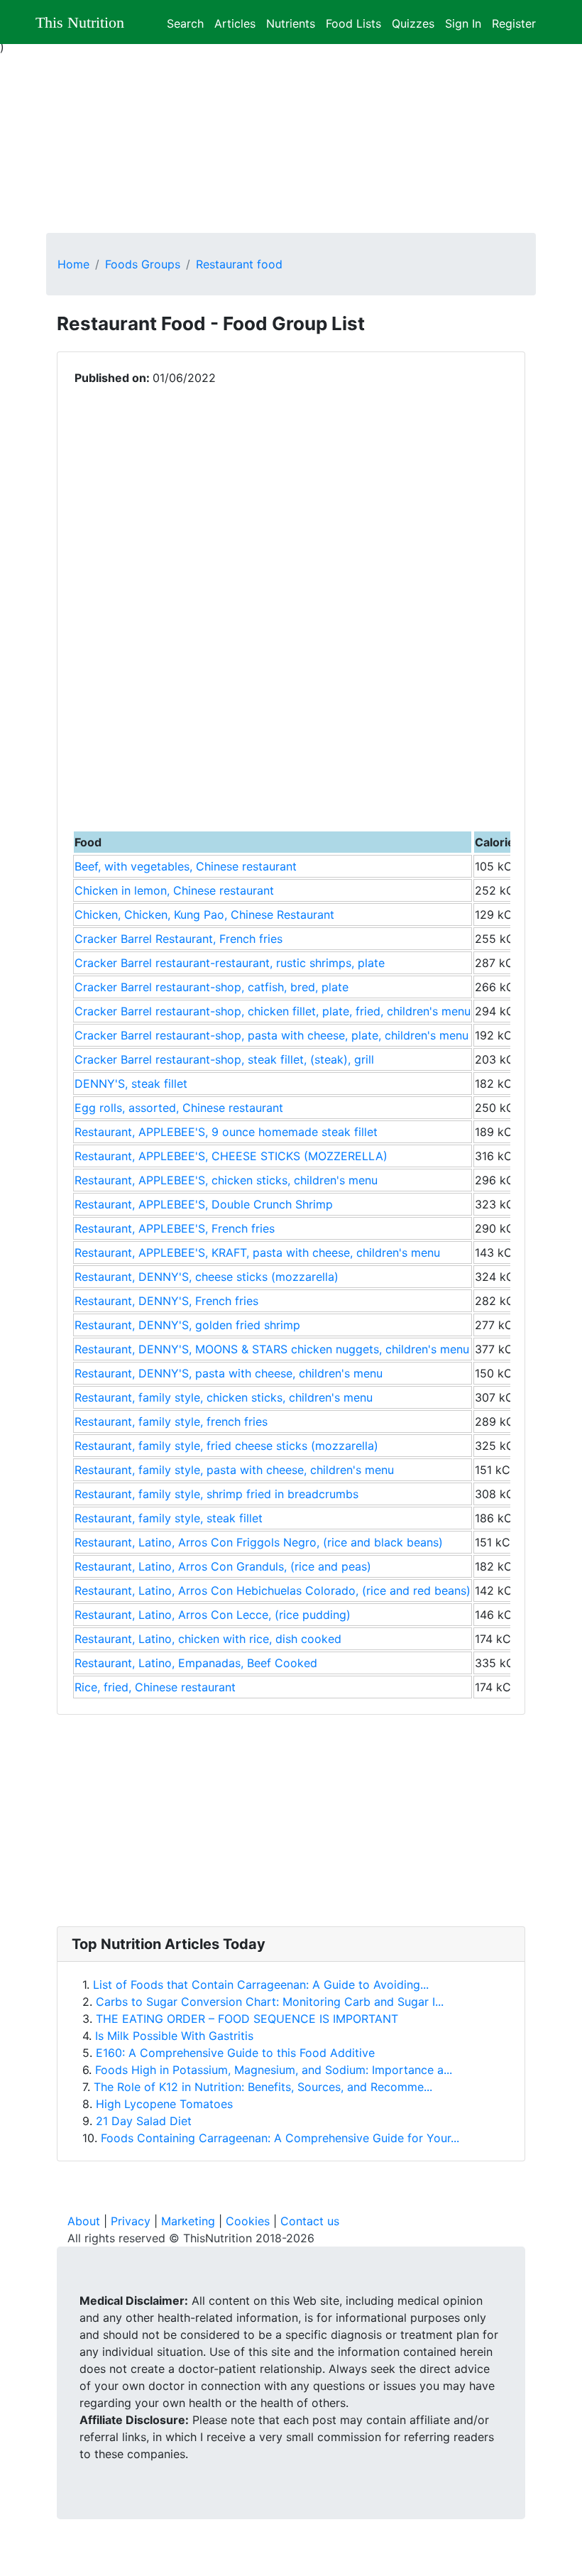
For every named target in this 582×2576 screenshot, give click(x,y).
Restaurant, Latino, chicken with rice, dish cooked (208, 1639)
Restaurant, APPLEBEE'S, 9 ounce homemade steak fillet (226, 1132)
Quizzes (413, 22)
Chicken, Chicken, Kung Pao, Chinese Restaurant (204, 915)
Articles (235, 22)
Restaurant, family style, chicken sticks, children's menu (224, 1397)
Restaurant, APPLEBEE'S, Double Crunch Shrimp (204, 1204)
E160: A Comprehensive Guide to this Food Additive (235, 2053)
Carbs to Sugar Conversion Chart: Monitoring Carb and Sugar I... (270, 2002)
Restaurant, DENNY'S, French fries (166, 1301)
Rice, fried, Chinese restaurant (155, 1687)
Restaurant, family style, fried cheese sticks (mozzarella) (226, 1446)
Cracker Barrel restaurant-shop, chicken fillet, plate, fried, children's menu (273, 1011)
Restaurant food (239, 264)
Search (185, 22)
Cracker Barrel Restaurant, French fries (179, 939)
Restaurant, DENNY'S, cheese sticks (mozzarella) (207, 1277)
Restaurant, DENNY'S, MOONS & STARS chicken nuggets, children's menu (272, 1349)
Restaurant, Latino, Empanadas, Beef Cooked (196, 1663)
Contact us (310, 2221)
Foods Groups (143, 264)
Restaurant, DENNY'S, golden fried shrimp (187, 1325)
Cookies (248, 2221)
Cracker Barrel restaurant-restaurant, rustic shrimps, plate (230, 963)
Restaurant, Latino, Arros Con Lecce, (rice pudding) (213, 1615)
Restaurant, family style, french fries (171, 1421)
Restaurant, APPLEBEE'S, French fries (175, 1228)
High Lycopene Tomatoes (164, 2104)
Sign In (463, 22)
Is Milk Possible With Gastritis (174, 2036)
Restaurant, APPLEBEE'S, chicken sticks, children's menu (226, 1180)
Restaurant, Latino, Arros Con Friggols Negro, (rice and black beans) (259, 1542)
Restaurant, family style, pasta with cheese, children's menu (234, 1470)
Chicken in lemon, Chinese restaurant (174, 890)
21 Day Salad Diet (144, 2121)
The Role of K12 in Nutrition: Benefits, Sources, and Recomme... (263, 2087)
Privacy (131, 2221)
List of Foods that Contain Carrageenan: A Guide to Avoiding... (261, 1985)
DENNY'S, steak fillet (131, 1084)
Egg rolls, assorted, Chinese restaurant (179, 1108)
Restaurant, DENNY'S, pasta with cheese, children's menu (229, 1373)
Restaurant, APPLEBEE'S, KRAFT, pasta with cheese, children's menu (257, 1252)
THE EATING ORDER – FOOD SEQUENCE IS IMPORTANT (247, 2019)
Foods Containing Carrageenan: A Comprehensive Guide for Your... (280, 2138)
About (84, 2221)
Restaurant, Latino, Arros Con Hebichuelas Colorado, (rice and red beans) (273, 1590)
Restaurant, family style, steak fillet (169, 1518)
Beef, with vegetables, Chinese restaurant (186, 866)
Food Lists (353, 22)
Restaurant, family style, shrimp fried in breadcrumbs (216, 1494)
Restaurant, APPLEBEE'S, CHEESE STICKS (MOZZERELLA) (231, 1156)
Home (73, 264)
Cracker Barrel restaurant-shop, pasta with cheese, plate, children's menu (271, 1035)
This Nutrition (80, 22)
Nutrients (291, 22)
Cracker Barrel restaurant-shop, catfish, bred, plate (212, 987)
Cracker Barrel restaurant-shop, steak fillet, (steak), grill (224, 1059)
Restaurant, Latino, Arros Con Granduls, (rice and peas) (223, 1566)
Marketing (188, 2221)
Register (514, 22)
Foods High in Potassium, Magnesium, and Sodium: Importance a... (274, 2070)
